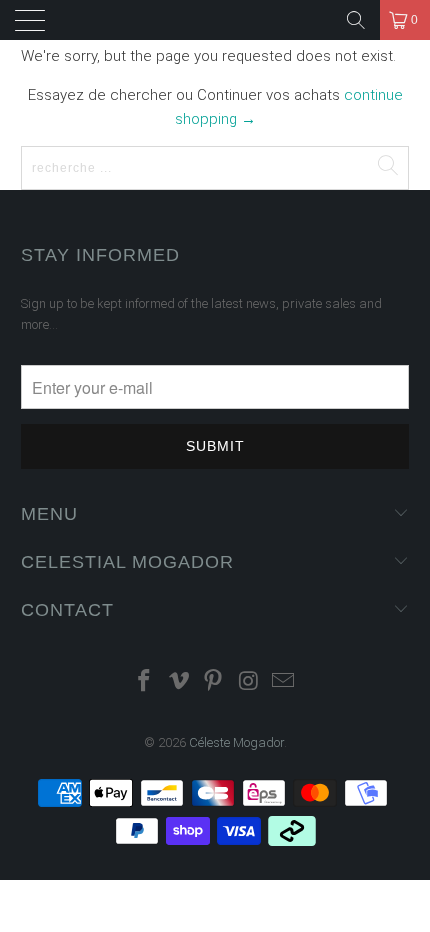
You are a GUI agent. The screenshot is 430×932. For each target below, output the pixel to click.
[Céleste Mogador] (220, 20)
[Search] (356, 20)
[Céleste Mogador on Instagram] (249, 682)
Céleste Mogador (236, 742)
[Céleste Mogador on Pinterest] (214, 682)
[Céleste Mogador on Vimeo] (179, 682)
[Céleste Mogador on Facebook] (145, 682)
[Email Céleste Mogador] (284, 682)
